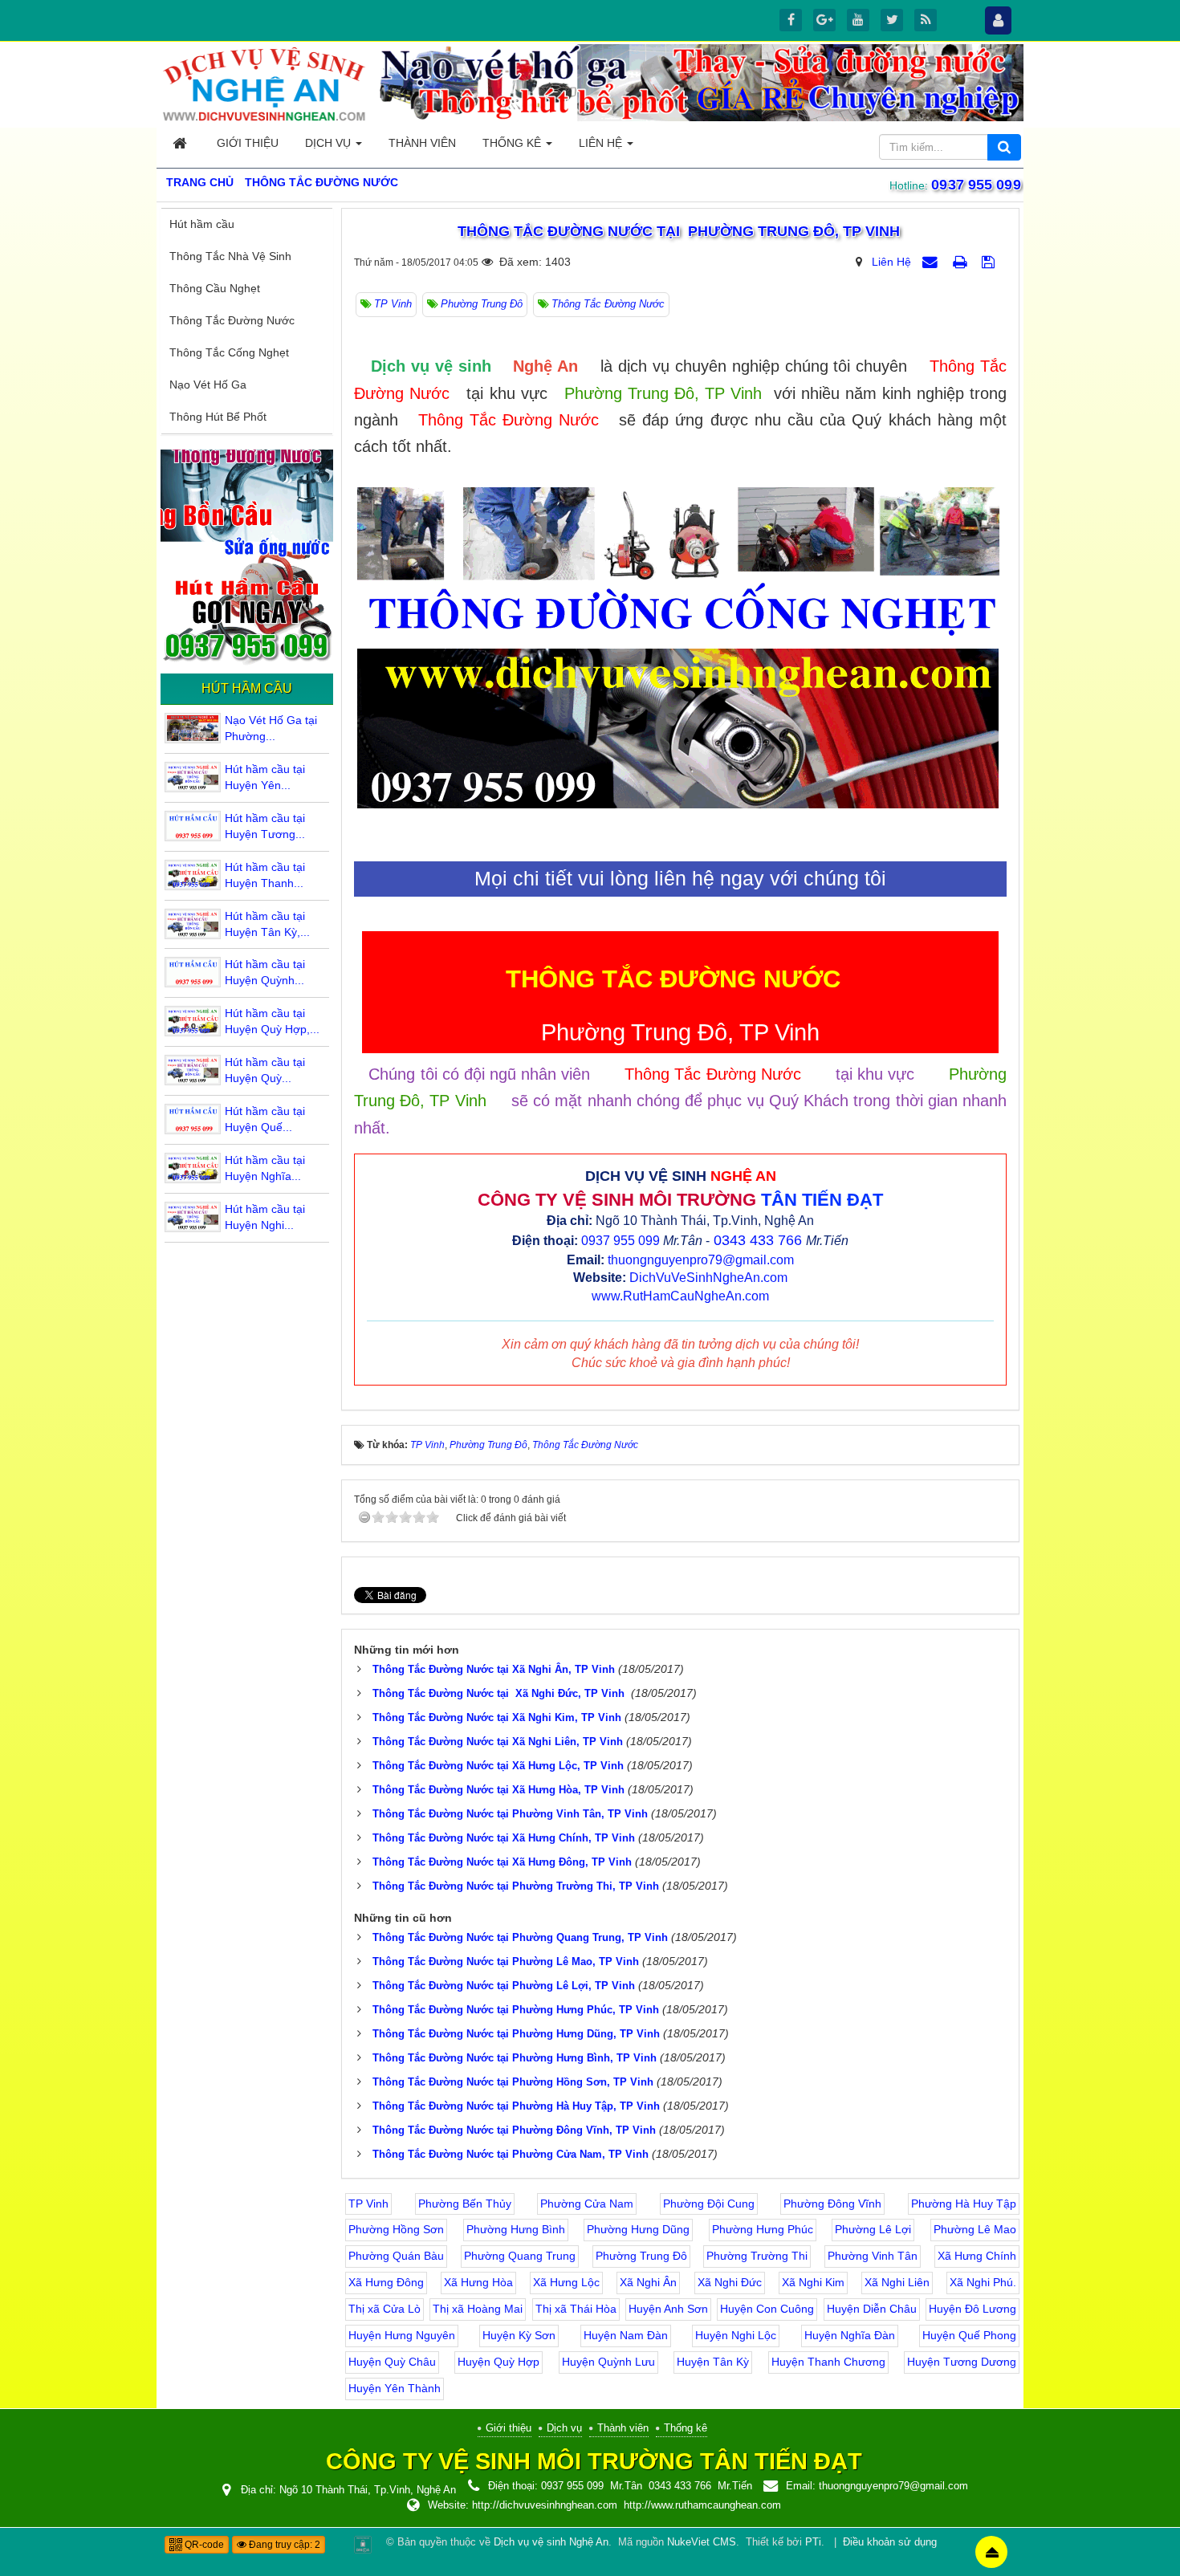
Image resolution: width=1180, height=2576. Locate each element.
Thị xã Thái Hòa (576, 2309)
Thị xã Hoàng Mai (478, 2309)
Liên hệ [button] (602, 143)
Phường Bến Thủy (465, 2204)
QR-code (203, 2545)
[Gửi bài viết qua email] (932, 262)
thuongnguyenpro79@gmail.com (701, 1260)
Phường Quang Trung (520, 2256)
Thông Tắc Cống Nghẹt (229, 352)
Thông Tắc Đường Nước (232, 320)
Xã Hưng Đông (386, 2282)
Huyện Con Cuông (767, 2309)
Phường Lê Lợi (873, 2229)
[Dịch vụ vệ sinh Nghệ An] (265, 83)
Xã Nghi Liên (897, 2282)
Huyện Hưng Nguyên (402, 2335)
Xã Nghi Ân (648, 2282)
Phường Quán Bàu (396, 2256)
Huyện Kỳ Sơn (519, 2335)
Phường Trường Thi (757, 2256)
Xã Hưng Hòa (478, 2282)
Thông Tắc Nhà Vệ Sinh (230, 256)
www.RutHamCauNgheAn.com (680, 1296)
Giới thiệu (509, 2428)
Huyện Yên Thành (395, 2388)
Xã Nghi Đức (730, 2282)
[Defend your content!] (363, 2544)
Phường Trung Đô (641, 2256)
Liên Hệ (891, 262)
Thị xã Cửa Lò (385, 2309)
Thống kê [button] (513, 143)
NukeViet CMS (702, 2542)
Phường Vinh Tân (873, 2256)
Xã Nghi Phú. (983, 2282)
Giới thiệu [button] (248, 143)
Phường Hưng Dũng (638, 2229)
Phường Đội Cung (709, 2204)
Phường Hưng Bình (516, 2229)
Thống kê (686, 2428)
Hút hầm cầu (202, 224)
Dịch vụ (564, 2428)
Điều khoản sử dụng (890, 2542)
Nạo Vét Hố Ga (208, 385)
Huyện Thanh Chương (828, 2362)
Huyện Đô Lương (972, 2309)
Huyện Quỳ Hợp (498, 2362)
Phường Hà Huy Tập (964, 2204)
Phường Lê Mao (975, 2229)
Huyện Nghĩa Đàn (850, 2335)
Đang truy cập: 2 (283, 2545)
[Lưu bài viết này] (990, 262)
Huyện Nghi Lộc (736, 2335)
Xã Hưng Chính (977, 2256)
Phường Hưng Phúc (763, 2229)
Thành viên (623, 2428)
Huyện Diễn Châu (872, 2309)
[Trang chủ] (181, 143)
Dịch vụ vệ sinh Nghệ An (551, 2542)
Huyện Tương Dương (962, 2362)
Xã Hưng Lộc (566, 2282)
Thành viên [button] (422, 143)
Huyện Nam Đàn (626, 2335)
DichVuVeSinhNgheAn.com (708, 1278)
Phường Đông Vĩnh (832, 2204)
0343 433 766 (758, 1240)
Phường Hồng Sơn (396, 2229)
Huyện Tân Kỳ (713, 2362)
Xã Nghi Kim (813, 2282)
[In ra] (962, 262)
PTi (813, 2542)
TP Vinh (368, 2204)
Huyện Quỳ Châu (392, 2362)
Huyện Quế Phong (969, 2335)
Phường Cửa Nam (587, 2204)
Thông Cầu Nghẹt (215, 288)
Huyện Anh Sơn (668, 2309)
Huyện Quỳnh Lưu (608, 2362)
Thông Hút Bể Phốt (218, 417)
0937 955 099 (978, 185)
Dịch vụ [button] (330, 143)
